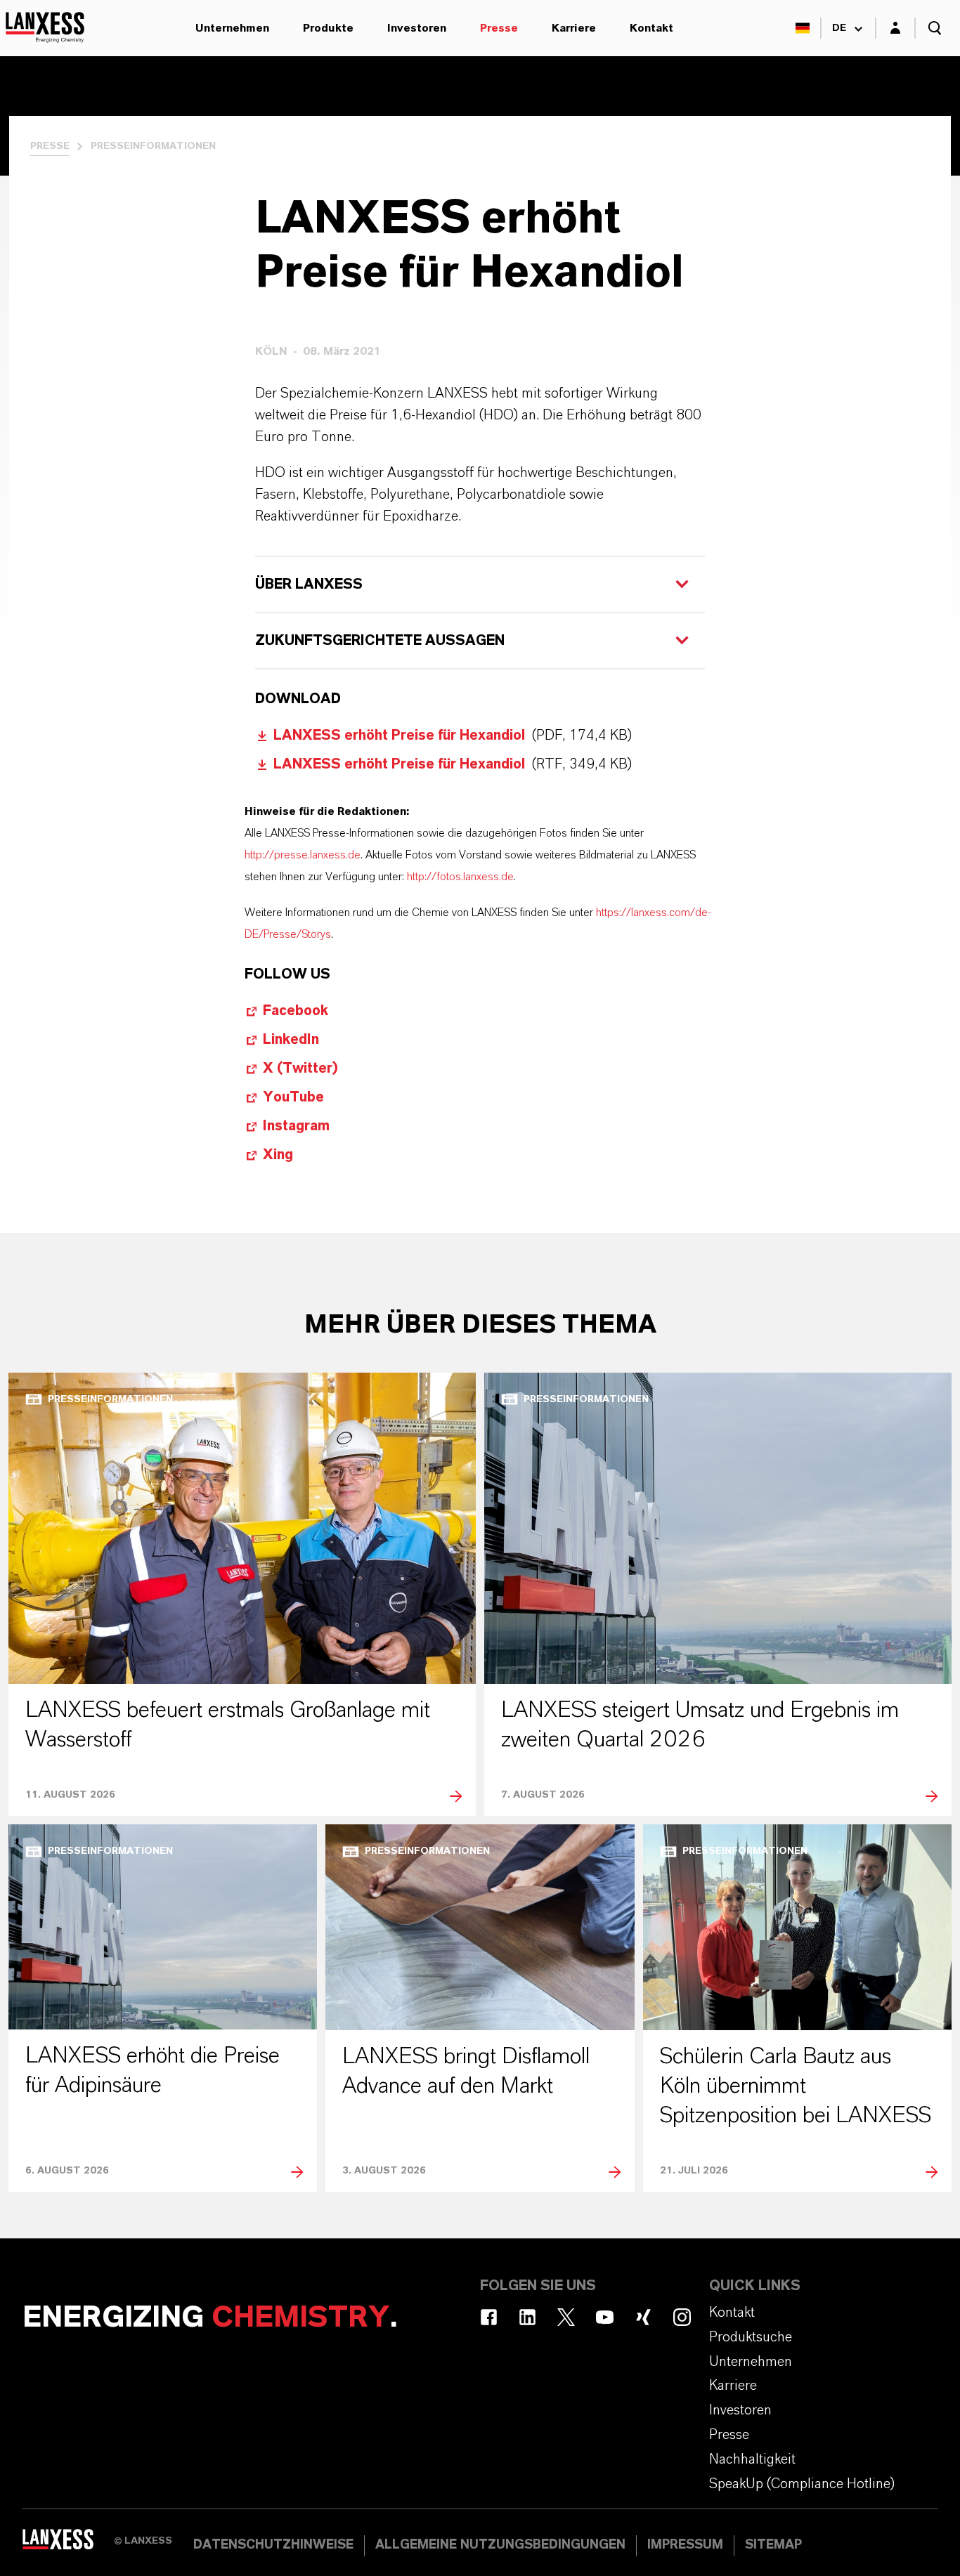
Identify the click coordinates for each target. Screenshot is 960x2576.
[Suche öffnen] (935, 28)
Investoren (417, 28)
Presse (499, 28)
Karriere (574, 28)
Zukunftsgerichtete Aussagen (382, 641)
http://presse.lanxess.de (303, 855)
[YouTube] (605, 2317)
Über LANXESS (309, 584)
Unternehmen (232, 28)
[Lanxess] (68, 2544)
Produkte (328, 28)
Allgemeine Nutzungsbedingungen (500, 2545)
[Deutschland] (803, 28)
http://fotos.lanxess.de (460, 877)
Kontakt (651, 28)
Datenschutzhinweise (273, 2545)
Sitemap (773, 2545)
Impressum (685, 2545)
